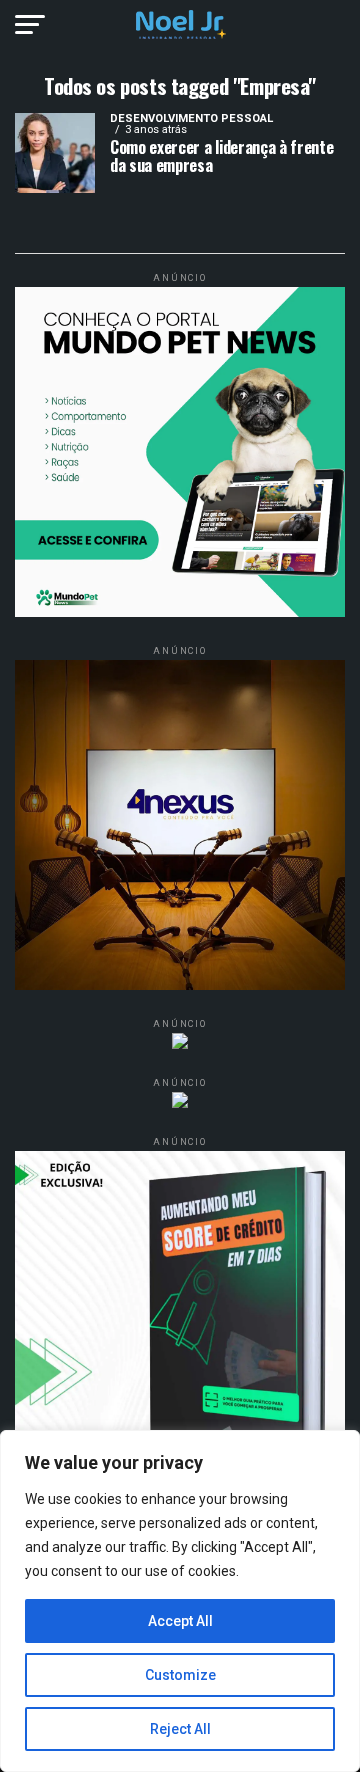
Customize (180, 1675)
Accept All (180, 1621)
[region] (180, 1601)
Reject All (180, 1729)
